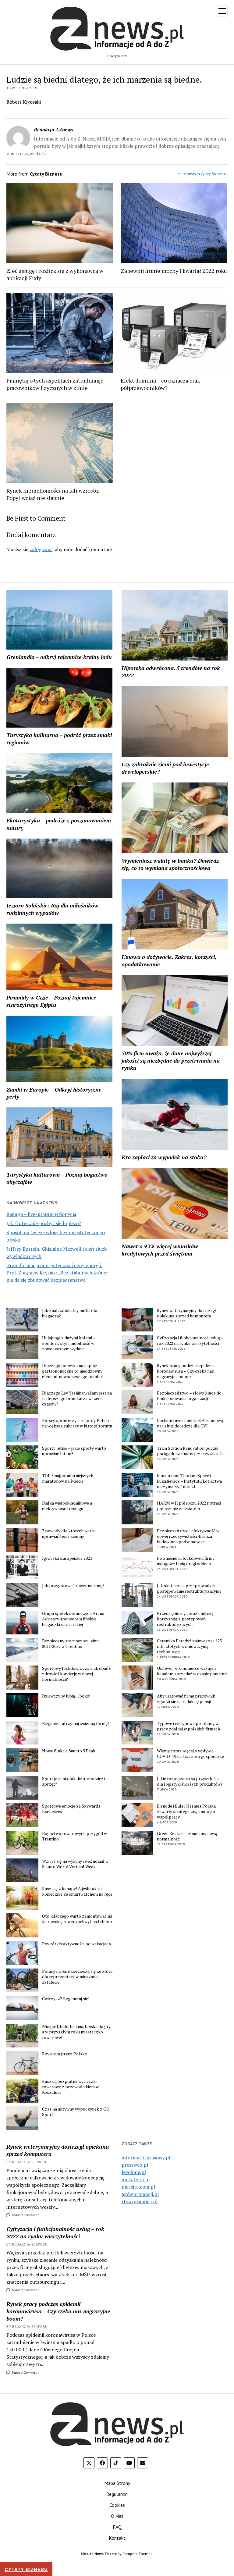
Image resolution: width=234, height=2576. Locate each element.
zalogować (41, 549)
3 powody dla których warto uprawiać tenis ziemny (69, 1534)
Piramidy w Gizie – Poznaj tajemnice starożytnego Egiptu (51, 1001)
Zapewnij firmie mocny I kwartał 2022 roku (174, 271)
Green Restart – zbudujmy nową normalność (187, 1836)
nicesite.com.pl (138, 2187)
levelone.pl (134, 2172)
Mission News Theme (99, 2554)
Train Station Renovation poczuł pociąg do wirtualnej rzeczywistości (191, 1451)
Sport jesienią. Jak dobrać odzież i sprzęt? (74, 1781)
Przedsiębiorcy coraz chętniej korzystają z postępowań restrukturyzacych (185, 1619)
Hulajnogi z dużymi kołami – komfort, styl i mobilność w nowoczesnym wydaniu (69, 1343)
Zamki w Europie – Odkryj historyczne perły (54, 1093)
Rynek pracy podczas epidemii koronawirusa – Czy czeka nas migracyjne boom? (186, 1371)
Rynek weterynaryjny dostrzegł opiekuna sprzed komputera (187, 1313)
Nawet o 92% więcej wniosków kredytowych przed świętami (160, 1250)
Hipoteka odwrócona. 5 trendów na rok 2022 (171, 672)
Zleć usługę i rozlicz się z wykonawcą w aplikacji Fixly (55, 274)
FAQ (117, 2527)
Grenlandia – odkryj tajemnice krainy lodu (59, 657)
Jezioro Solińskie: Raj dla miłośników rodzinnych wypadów (52, 909)
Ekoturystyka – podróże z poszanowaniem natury (59, 824)
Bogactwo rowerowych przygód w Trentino (74, 1836)
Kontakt (117, 2538)
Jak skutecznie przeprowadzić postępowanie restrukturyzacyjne (189, 1588)
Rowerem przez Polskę (64, 2054)
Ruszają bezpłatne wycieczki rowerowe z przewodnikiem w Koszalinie (70, 2087)
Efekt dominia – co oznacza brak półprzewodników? (160, 384)
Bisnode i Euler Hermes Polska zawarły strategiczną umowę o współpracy (186, 1812)
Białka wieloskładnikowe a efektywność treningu (67, 1506)
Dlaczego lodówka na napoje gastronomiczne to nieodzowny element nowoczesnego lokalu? (72, 1371)
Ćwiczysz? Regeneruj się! (66, 1999)
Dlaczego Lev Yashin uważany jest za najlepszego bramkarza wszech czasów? (77, 1398)
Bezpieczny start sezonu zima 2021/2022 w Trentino (71, 1644)
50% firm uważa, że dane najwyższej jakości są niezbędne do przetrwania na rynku (171, 1060)
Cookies (117, 2505)
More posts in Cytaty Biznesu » (203, 174)
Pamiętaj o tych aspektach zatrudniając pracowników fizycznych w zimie (55, 384)
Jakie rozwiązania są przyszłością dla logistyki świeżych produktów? (190, 1781)
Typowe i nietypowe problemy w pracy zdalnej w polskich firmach (188, 1726)
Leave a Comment (25, 2215)
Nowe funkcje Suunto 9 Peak (69, 1751)
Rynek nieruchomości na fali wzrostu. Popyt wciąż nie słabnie (53, 494)
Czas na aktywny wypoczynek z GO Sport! (76, 2112)
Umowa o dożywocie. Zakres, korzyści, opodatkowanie (169, 960)
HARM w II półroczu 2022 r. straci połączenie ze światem (189, 1506)
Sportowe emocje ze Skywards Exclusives (71, 1809)
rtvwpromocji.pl (140, 2201)
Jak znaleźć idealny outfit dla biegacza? (70, 1313)
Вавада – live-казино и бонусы (41, 1214)
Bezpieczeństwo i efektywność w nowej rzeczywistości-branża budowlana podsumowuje (188, 1536)
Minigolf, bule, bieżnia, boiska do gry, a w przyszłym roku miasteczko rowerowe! (77, 2032)
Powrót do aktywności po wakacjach (76, 1944)
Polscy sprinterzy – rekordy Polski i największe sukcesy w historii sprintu (77, 1423)
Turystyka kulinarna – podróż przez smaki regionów (59, 739)
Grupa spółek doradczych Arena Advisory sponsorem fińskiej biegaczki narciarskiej (73, 1619)
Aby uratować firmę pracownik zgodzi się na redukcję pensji (186, 1699)
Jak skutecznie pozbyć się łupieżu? (44, 1223)
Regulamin (117, 2494)
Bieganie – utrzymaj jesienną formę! (75, 1723)
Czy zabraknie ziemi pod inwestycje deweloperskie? (165, 768)
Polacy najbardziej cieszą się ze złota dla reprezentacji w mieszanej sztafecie (77, 1977)
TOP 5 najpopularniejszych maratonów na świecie (68, 1478)
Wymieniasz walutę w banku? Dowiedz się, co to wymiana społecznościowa (170, 864)
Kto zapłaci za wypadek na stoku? (164, 1157)
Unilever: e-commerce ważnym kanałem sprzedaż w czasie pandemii (192, 1671)
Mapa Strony (117, 2483)
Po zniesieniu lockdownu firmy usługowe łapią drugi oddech (186, 1561)
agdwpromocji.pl (140, 2194)
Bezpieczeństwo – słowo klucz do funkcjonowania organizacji (189, 1396)
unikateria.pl (136, 2179)
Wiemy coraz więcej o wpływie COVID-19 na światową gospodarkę (190, 1754)
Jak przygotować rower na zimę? (73, 1586)
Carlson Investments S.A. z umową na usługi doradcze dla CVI (190, 1423)
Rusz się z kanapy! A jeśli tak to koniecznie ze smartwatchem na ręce (77, 1891)
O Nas (117, 2516)
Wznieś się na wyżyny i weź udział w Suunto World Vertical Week (75, 1864)
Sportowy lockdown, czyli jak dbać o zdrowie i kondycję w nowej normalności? (77, 1674)
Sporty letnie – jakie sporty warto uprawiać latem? (74, 1451)
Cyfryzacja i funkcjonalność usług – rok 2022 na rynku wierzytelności (190, 1341)
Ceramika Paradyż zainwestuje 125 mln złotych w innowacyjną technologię (189, 1646)
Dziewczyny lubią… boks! (66, 1696)
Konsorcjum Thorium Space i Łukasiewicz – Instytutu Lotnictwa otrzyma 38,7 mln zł (189, 1481)
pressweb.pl (135, 2165)
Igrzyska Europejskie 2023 (67, 1558)
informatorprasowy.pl (146, 2157)
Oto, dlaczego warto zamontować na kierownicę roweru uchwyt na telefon (77, 1919)
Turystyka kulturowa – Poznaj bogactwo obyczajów (57, 1178)
